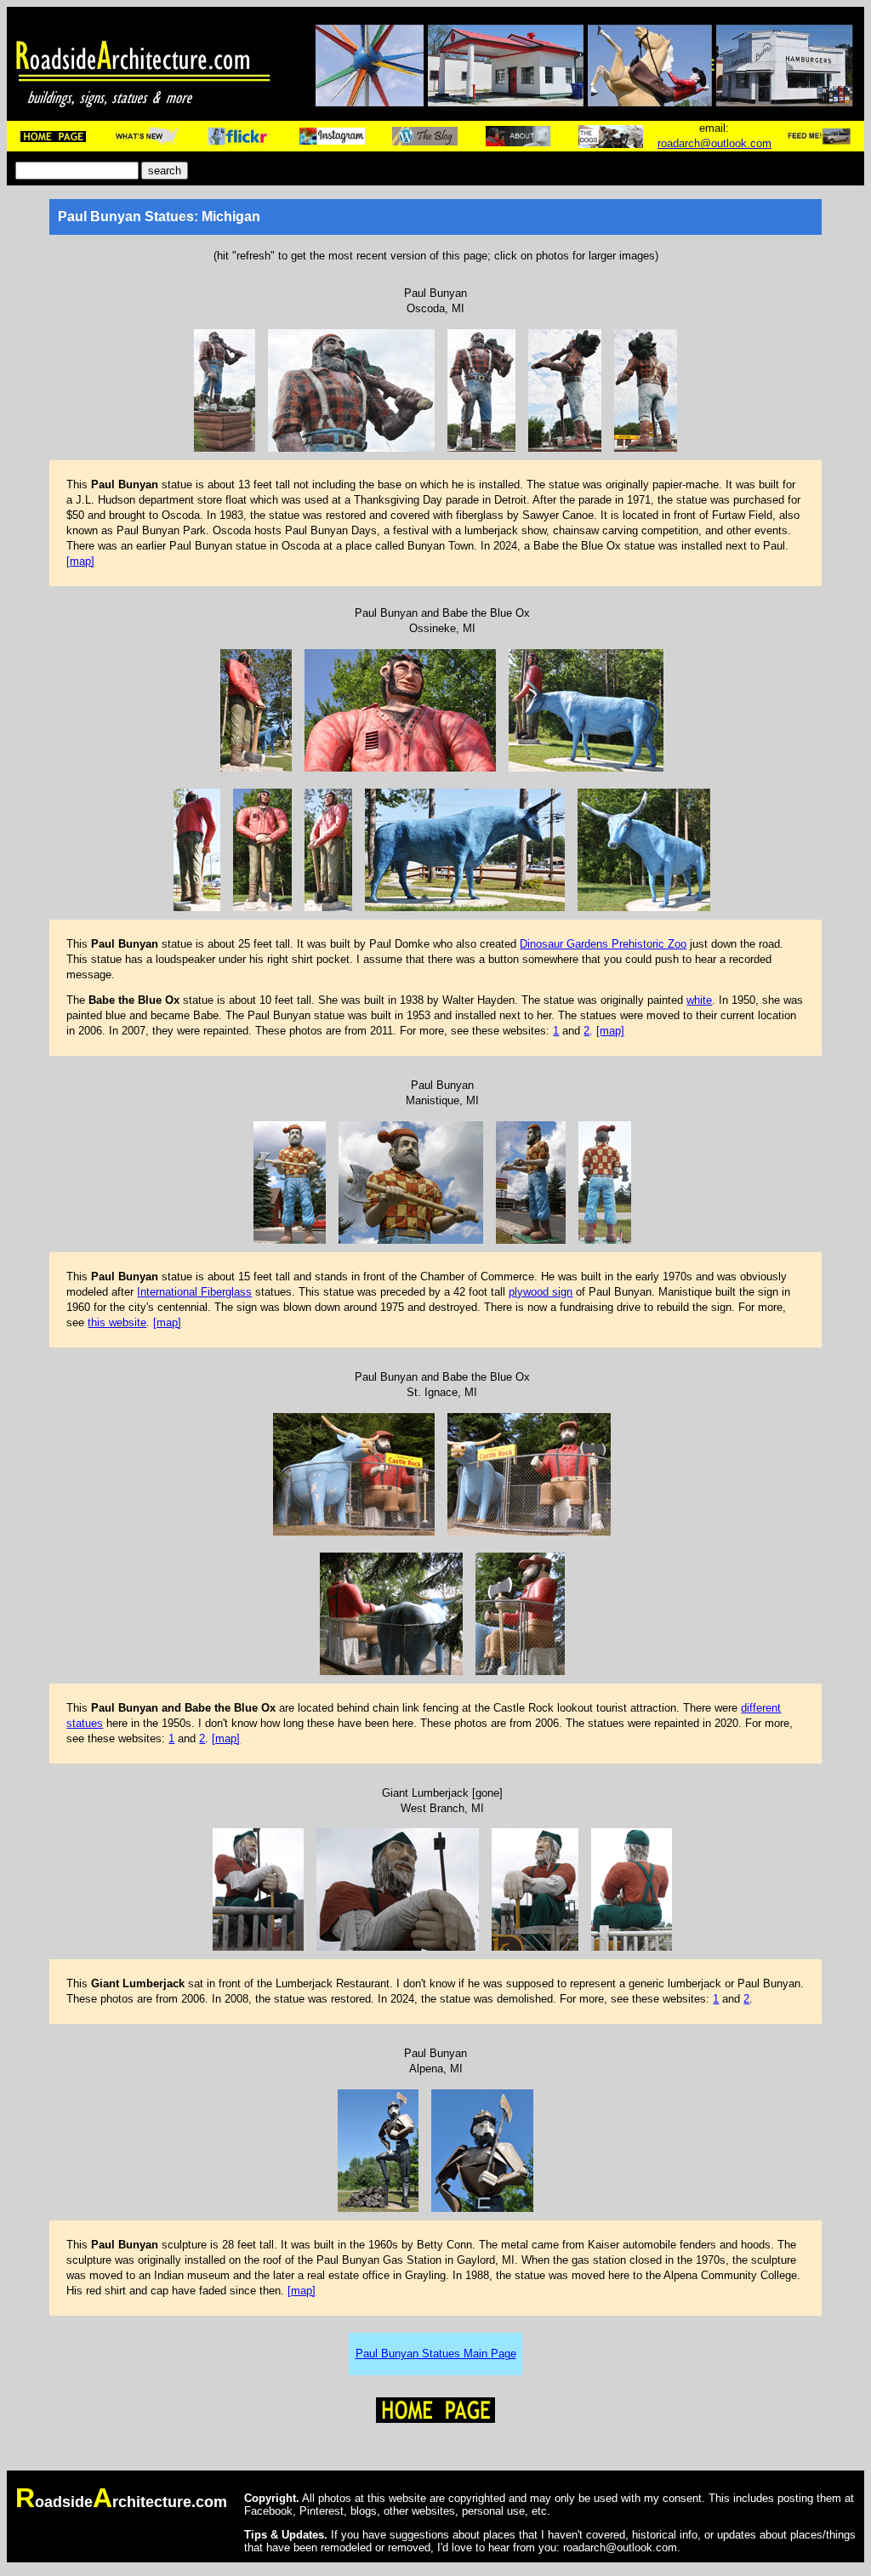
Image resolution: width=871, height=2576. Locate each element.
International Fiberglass (194, 1292)
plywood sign (541, 1292)
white (699, 1000)
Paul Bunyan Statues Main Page (436, 2354)
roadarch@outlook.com (714, 143)
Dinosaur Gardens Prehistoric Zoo (603, 944)
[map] (80, 561)
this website (117, 1322)
